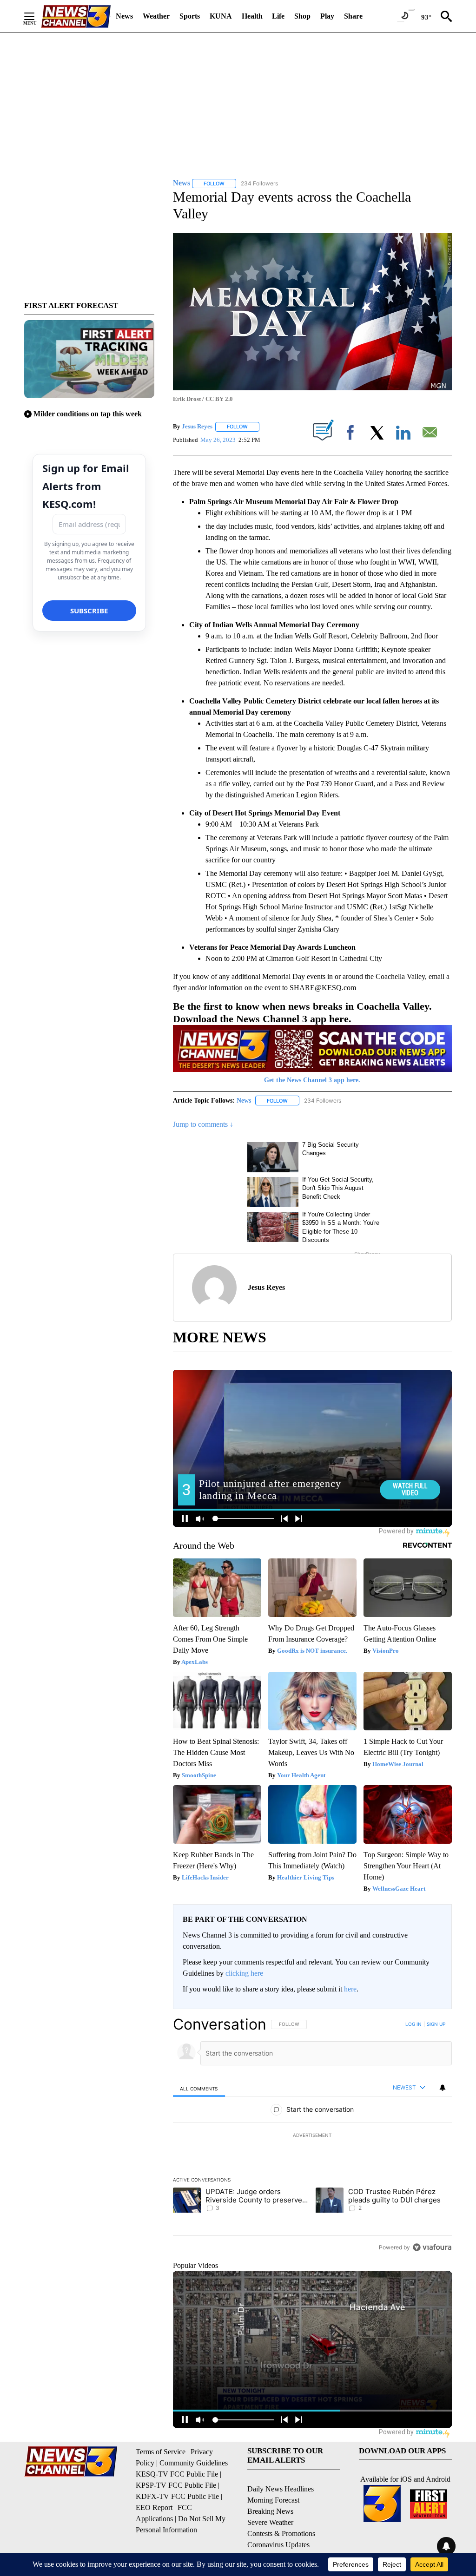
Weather (156, 16)
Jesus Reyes (197, 426)
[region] (312, 2136)
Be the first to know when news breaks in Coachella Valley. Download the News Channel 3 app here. (302, 1012)
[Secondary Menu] (36, 16)
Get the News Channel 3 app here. (312, 1080)
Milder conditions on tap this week (88, 414)
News (124, 16)
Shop (302, 16)
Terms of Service (161, 2452)
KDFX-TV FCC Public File (177, 2496)
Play (327, 16)
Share (353, 16)
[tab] (199, 2088)
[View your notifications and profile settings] (443, 2088)
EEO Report (154, 2507)
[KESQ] (76, 16)
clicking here (244, 1973)
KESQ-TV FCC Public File (177, 2474)
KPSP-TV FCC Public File (176, 2485)
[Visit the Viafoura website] (432, 2247)
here (350, 1989)
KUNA (221, 16)
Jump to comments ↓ (203, 1124)
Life (278, 16)
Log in (413, 2024)
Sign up (436, 2024)
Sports (190, 16)
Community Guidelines (194, 2463)
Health (252, 16)
